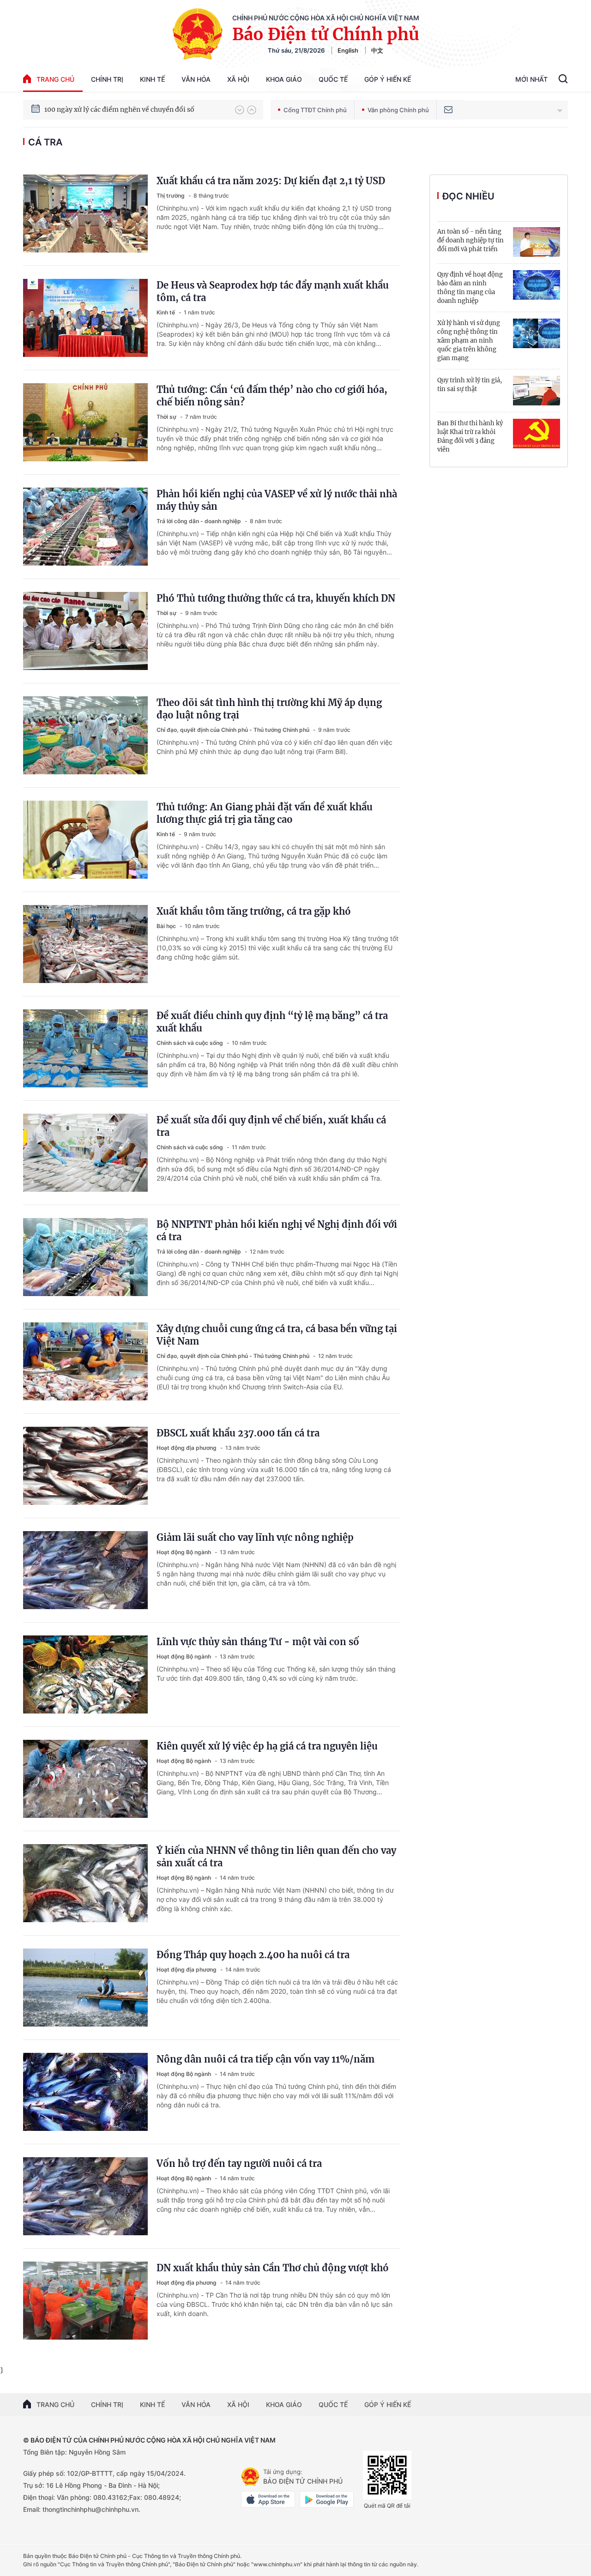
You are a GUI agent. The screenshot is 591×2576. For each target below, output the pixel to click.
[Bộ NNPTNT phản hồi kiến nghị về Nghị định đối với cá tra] (85, 1257)
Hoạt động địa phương (187, 1448)
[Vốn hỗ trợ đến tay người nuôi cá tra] (85, 2196)
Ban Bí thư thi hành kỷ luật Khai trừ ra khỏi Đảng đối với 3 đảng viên (470, 436)
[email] (448, 110)
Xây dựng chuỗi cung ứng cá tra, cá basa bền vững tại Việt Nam (277, 1335)
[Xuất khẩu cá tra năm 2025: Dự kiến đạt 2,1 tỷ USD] (85, 214)
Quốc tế (333, 79)
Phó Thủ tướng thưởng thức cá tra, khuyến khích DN (276, 598)
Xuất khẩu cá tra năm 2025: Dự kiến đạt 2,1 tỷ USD (271, 181)
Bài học (167, 926)
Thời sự (167, 417)
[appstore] (268, 2499)
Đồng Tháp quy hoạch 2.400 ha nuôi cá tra (253, 1955)
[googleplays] (327, 2499)
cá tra (45, 142)
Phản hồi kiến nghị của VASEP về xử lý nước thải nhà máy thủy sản (277, 500)
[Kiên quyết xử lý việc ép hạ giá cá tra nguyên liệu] (85, 1779)
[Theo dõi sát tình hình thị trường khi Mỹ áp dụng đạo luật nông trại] (85, 735)
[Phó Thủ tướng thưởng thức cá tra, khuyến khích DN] (85, 631)
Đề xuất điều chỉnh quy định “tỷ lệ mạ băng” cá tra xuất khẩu (272, 1022)
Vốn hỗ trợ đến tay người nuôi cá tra (239, 2163)
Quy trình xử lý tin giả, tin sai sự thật (470, 385)
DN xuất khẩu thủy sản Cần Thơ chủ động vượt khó (273, 2268)
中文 (377, 50)
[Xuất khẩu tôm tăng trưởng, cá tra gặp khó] (85, 944)
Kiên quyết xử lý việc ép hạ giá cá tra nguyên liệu (267, 1746)
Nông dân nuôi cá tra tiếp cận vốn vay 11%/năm (265, 2059)
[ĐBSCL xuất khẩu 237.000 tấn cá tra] (85, 1466)
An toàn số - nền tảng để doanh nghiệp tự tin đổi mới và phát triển (470, 240)
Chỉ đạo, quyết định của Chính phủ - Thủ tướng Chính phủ (234, 730)
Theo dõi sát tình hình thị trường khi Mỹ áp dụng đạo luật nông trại (269, 709)
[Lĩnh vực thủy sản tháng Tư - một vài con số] (85, 1674)
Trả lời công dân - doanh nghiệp (199, 521)
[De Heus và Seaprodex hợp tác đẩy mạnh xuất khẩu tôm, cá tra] (85, 318)
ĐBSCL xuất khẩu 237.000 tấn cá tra (238, 1433)
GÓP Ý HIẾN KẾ (388, 2404)
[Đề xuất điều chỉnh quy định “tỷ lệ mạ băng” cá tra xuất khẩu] (85, 1048)
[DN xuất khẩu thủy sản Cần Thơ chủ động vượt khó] (85, 2301)
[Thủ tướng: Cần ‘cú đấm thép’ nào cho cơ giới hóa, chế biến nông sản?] (85, 422)
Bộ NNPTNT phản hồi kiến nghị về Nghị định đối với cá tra (277, 1231)
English (348, 50)
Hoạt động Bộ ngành (184, 1552)
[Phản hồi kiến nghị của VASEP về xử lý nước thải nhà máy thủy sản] (85, 527)
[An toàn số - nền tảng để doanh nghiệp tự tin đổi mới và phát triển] (537, 242)
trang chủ (55, 79)
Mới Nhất (531, 79)
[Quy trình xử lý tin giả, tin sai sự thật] (537, 391)
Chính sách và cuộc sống (190, 1043)
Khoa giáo (284, 79)
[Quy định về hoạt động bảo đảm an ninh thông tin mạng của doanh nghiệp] (537, 285)
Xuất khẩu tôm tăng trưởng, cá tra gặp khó (254, 911)
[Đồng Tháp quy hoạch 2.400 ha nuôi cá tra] (85, 1988)
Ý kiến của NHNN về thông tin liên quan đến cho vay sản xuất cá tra (276, 1857)
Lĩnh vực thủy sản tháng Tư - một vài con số (258, 1642)
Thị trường (171, 196)
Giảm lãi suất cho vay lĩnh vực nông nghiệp (255, 1537)
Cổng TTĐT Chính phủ (315, 110)
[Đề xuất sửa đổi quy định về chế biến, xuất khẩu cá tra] (85, 1153)
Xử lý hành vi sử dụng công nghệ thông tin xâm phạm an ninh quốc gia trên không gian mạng (469, 341)
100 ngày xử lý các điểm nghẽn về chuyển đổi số (119, 109)
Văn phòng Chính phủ (398, 110)
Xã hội (238, 79)
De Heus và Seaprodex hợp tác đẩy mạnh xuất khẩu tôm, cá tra (273, 291)
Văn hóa (196, 79)
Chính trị (107, 79)
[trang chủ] (250, 2477)
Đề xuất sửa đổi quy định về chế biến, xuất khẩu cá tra (271, 1126)
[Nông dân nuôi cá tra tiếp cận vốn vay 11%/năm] (85, 2092)
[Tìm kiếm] (563, 80)
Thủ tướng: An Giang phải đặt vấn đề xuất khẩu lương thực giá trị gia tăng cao (265, 813)
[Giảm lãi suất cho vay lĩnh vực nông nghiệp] (85, 1570)
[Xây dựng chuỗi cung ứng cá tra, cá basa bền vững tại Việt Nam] (85, 1361)
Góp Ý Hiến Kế (388, 79)
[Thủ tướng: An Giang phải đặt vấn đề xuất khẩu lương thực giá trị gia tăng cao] (85, 840)
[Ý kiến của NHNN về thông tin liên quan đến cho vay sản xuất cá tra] (85, 1883)
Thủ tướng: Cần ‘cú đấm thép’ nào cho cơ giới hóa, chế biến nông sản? (272, 396)
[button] (240, 110)
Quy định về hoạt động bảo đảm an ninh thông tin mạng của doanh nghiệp (470, 288)
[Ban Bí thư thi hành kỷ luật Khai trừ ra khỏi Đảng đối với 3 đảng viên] (537, 434)
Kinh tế (152, 79)
